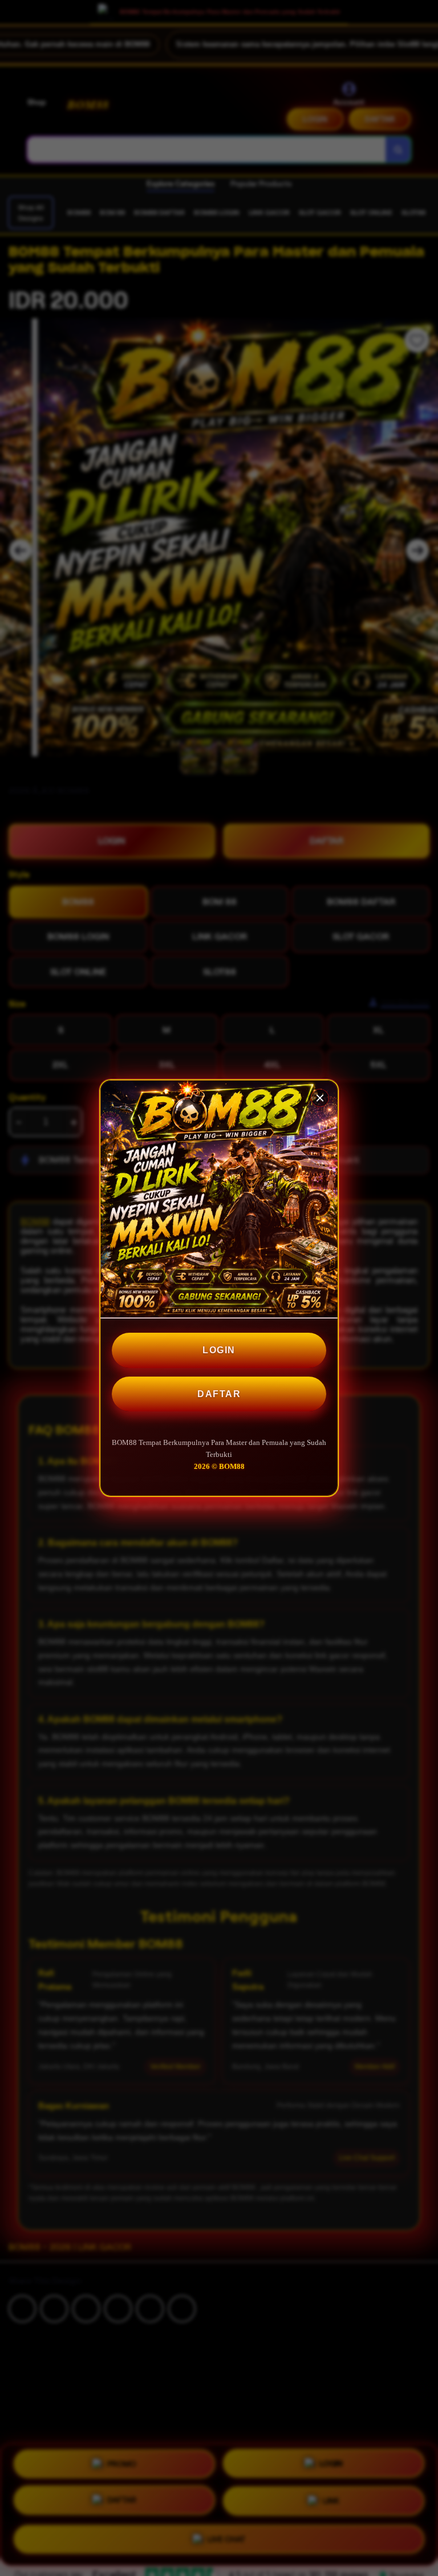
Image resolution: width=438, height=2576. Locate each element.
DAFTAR (219, 1394)
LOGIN (219, 1350)
